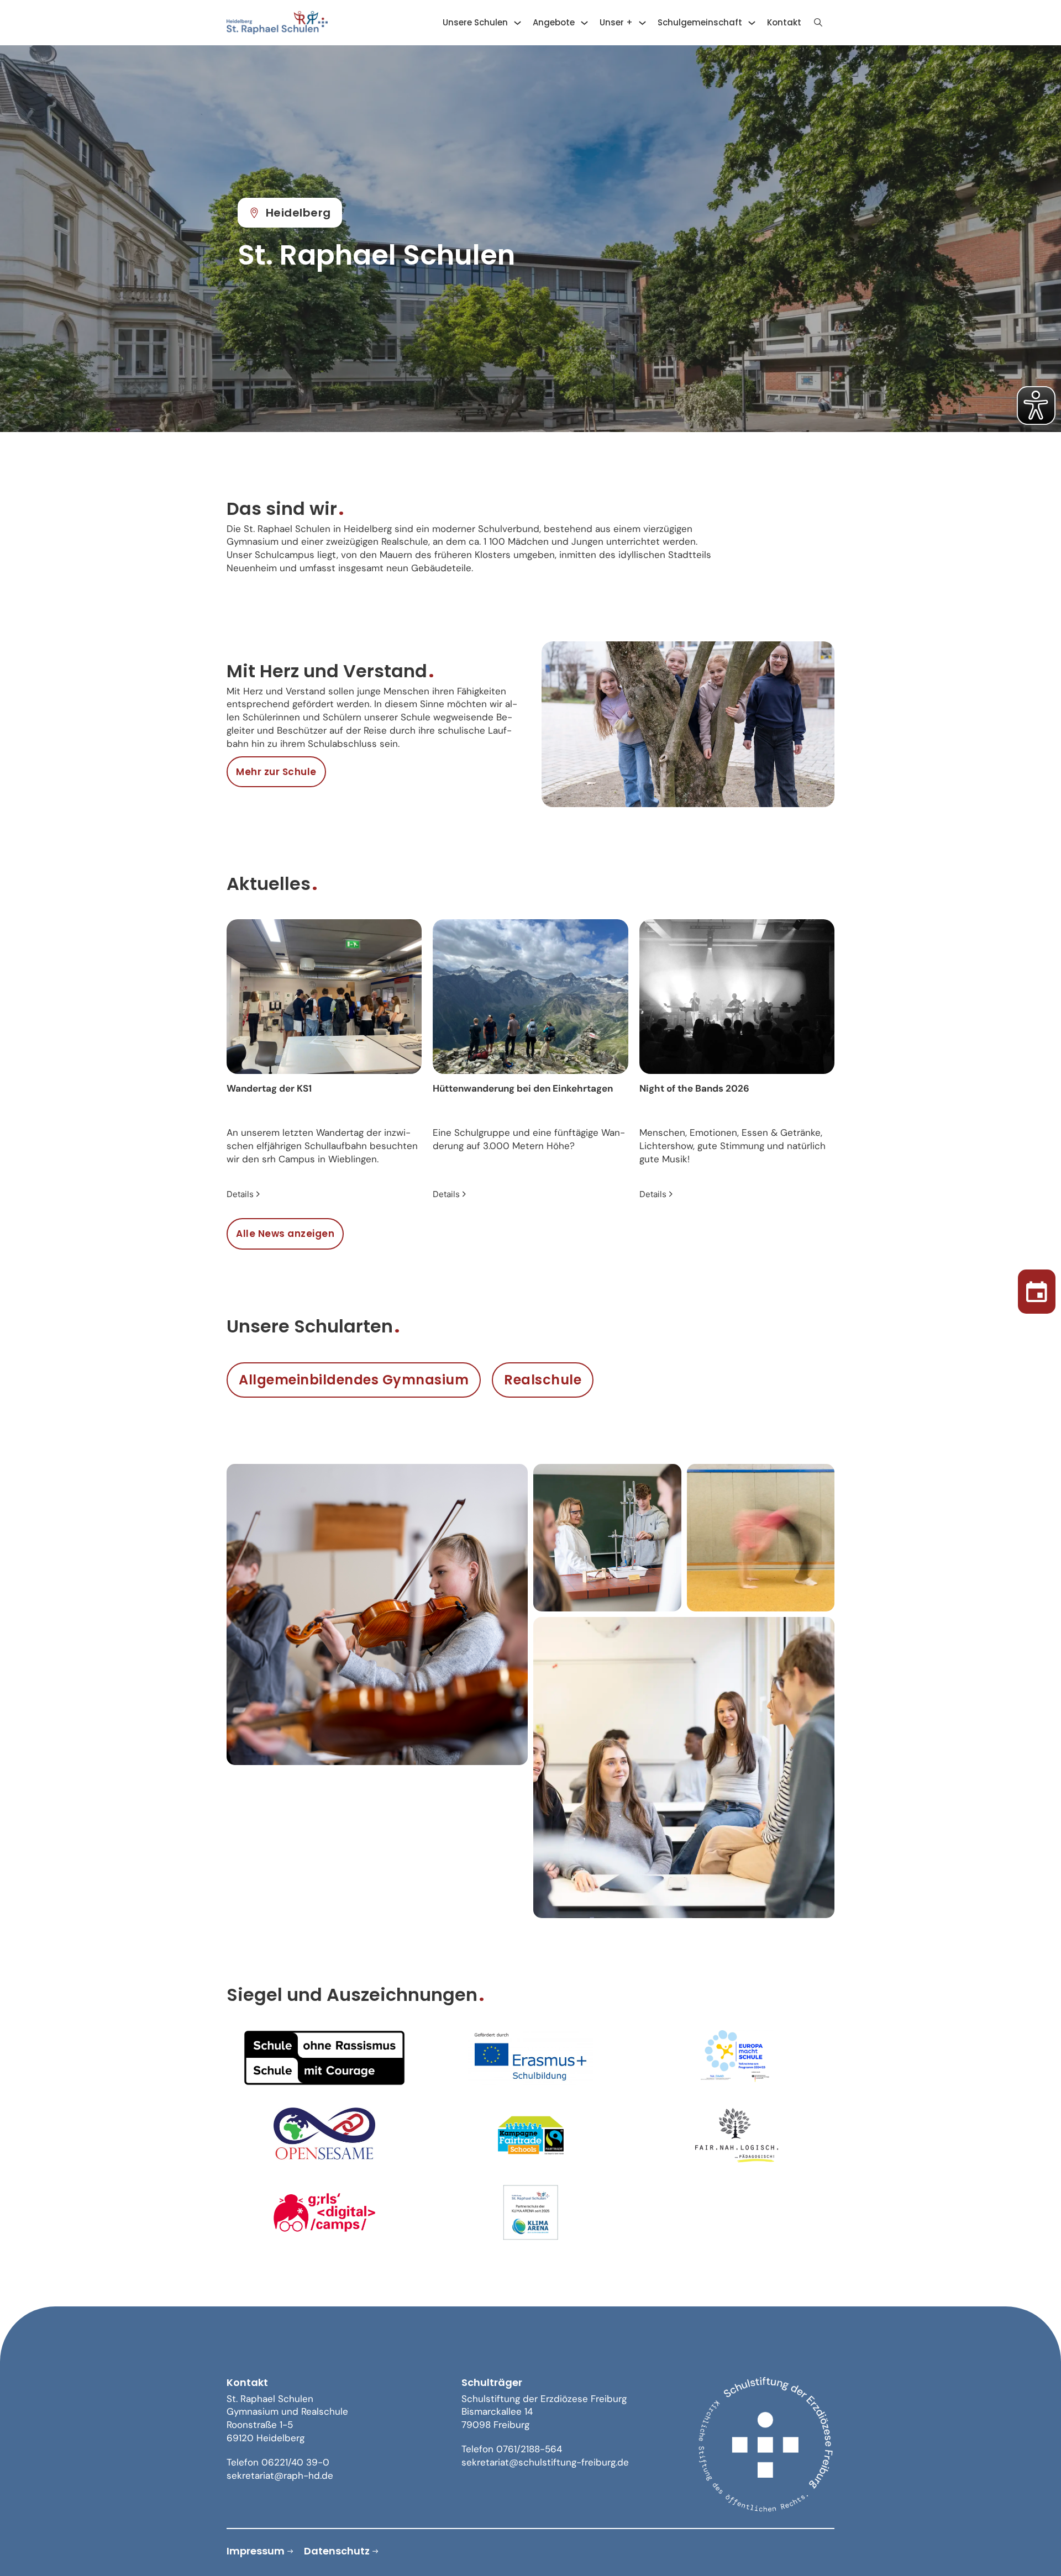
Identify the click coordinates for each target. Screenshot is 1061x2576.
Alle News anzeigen (285, 1234)
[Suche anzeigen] (818, 23)
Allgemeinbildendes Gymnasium (354, 1380)
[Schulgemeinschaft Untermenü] (752, 23)
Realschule (543, 1380)
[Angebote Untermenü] (584, 23)
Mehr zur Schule (276, 772)
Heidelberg (298, 213)
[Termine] (1037, 1288)
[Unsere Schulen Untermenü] (518, 23)
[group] (324, 1060)
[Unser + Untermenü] (642, 23)
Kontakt (784, 22)
